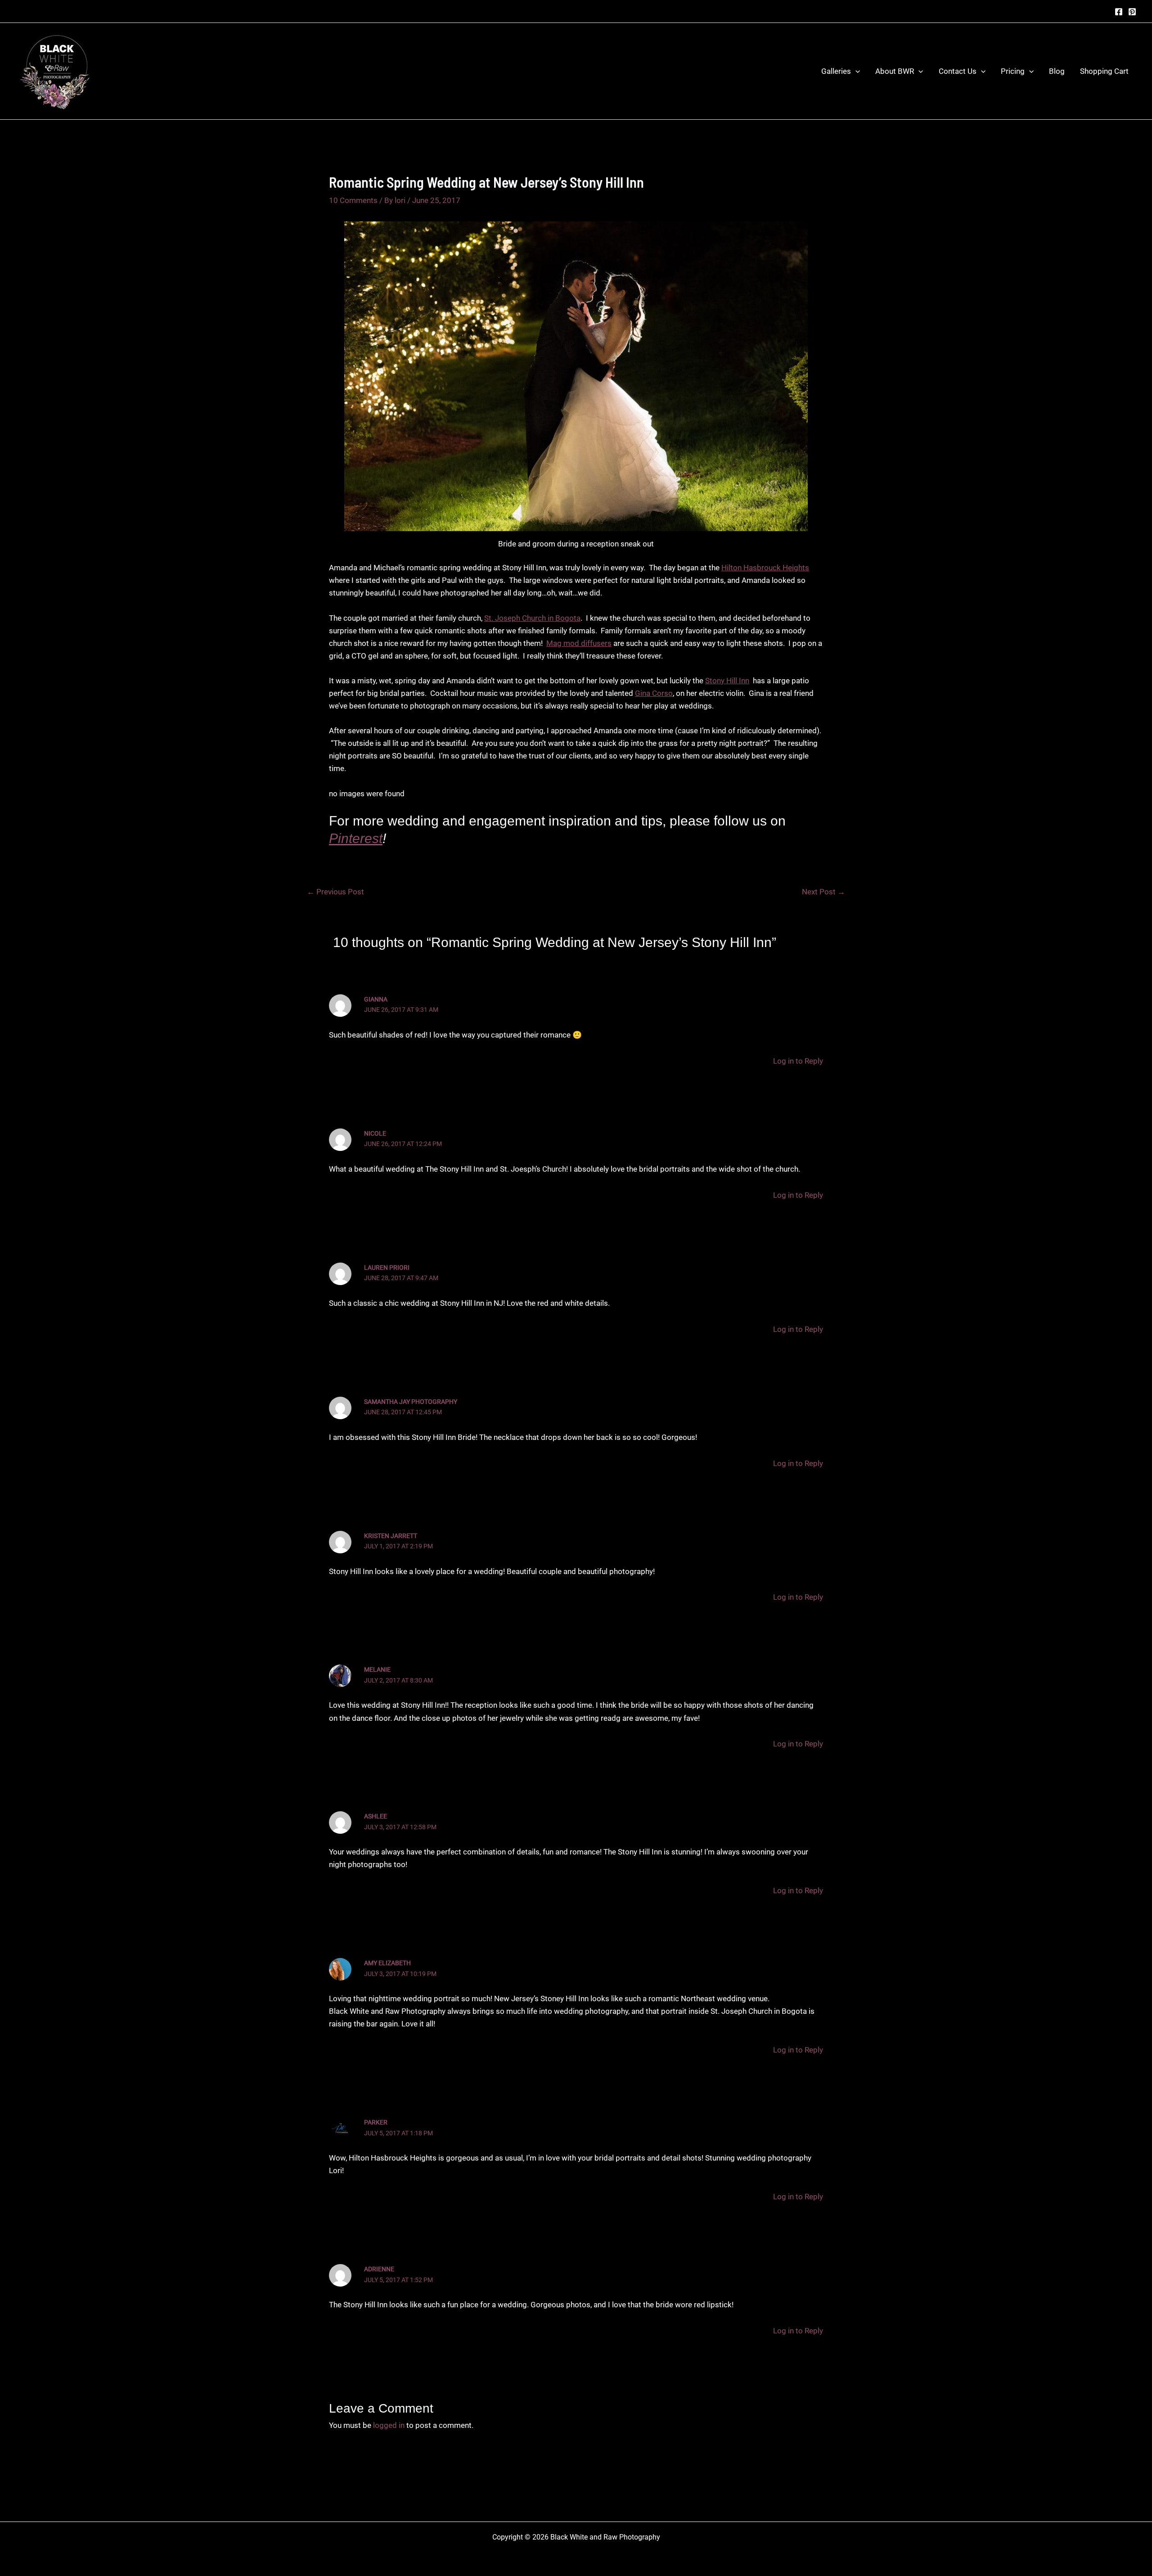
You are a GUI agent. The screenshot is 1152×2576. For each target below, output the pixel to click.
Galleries (836, 71)
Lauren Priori (387, 1268)
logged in (389, 2425)
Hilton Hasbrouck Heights (765, 568)
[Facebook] (1119, 12)
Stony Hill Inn (727, 681)
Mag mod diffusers (579, 643)
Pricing (1013, 71)
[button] (855, 71)
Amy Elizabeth (387, 1963)
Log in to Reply (798, 1061)
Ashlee (376, 1816)
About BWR (895, 71)
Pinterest (356, 838)
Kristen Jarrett (391, 1536)
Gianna (376, 999)
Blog (1057, 71)
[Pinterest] (1132, 12)
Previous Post (335, 892)
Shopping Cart (1104, 71)
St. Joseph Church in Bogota (532, 618)
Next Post (823, 892)
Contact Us (958, 71)
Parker (376, 2122)
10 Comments (353, 200)
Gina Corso (654, 693)
